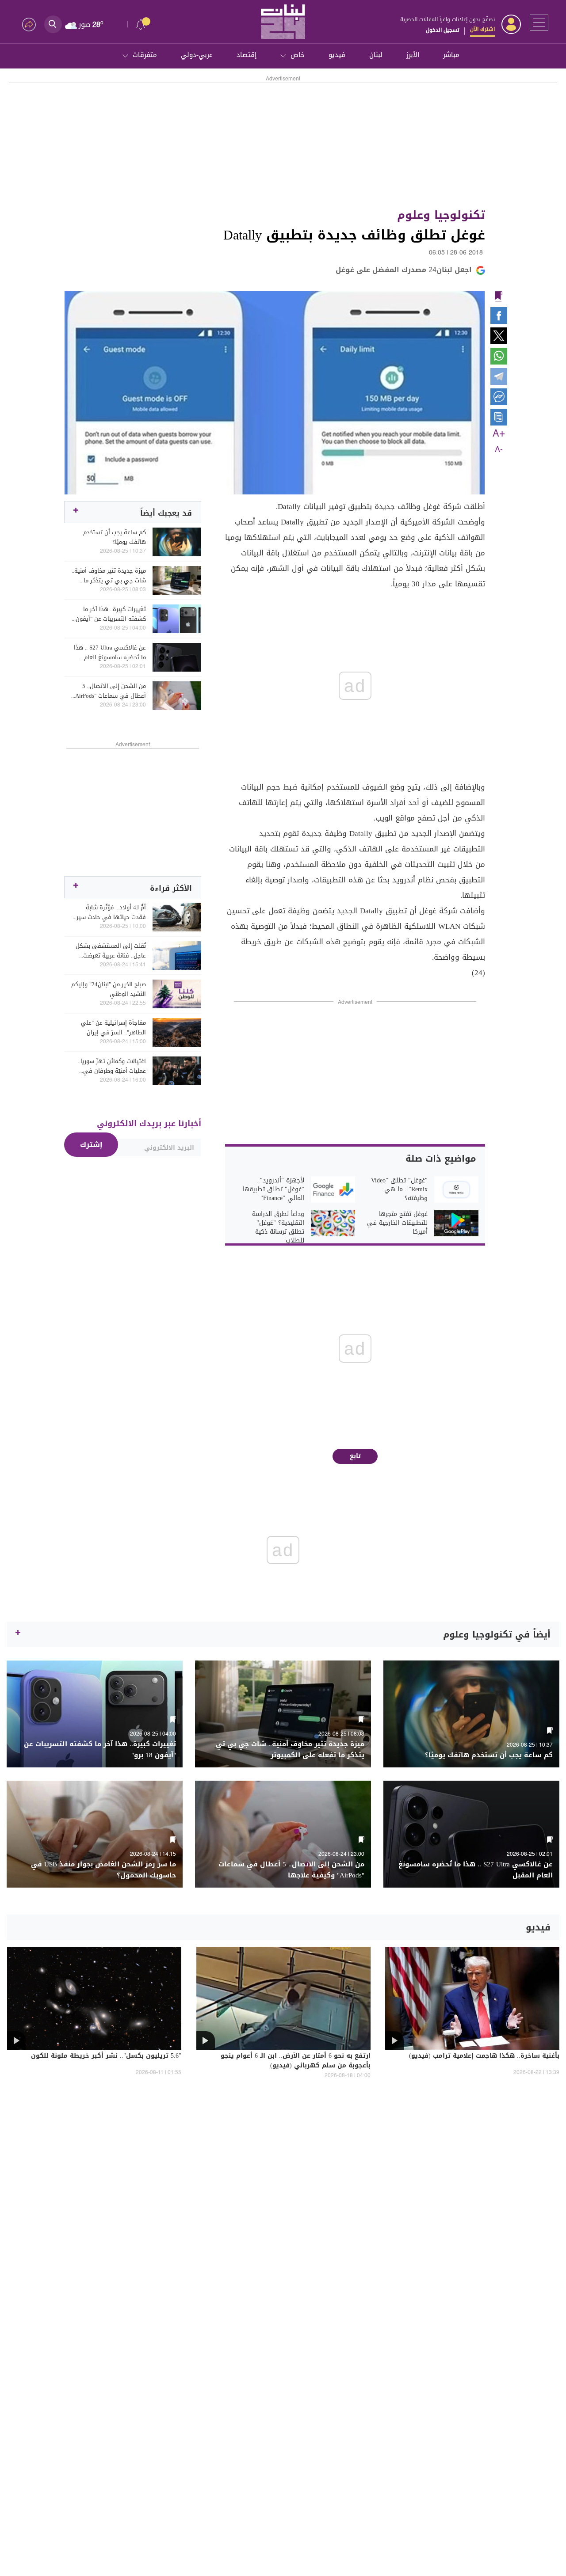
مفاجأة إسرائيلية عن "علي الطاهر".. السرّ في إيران (113, 1028)
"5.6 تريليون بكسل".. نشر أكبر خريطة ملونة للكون (106, 2056)
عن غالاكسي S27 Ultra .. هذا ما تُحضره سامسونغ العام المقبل (110, 653)
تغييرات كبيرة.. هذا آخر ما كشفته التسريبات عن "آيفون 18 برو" (111, 614)
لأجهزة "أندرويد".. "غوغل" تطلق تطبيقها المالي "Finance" (273, 1189)
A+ (499, 434)
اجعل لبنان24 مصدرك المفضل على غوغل (404, 270)
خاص (298, 55)
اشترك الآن (482, 29)
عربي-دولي (197, 55)
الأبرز (413, 55)
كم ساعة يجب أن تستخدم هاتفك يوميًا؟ (115, 537)
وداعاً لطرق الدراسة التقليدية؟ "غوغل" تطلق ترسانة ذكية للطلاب (278, 1227)
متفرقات (145, 55)
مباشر (451, 55)
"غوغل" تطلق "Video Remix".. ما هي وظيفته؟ (399, 1189)
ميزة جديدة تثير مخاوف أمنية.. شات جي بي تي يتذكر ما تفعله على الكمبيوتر (109, 576)
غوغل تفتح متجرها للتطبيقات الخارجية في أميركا (397, 1223)
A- (499, 450)
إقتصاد (247, 55)
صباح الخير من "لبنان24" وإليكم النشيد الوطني (109, 989)
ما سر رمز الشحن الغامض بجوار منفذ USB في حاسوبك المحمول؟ (103, 1870)
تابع (355, 1456)
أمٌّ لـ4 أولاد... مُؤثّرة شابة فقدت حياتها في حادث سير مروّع (111, 912)
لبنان (376, 55)
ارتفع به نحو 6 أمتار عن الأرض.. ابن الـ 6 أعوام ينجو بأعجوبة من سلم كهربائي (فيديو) (296, 2061)
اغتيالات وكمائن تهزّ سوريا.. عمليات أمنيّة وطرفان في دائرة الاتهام (112, 1066)
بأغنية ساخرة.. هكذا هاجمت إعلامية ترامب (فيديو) (484, 2056)
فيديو (337, 55)
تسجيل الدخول (442, 30)
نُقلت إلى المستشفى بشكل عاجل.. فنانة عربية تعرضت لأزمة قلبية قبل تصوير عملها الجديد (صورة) (110, 951)
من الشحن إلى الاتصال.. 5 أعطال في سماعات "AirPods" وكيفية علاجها (109, 691)
